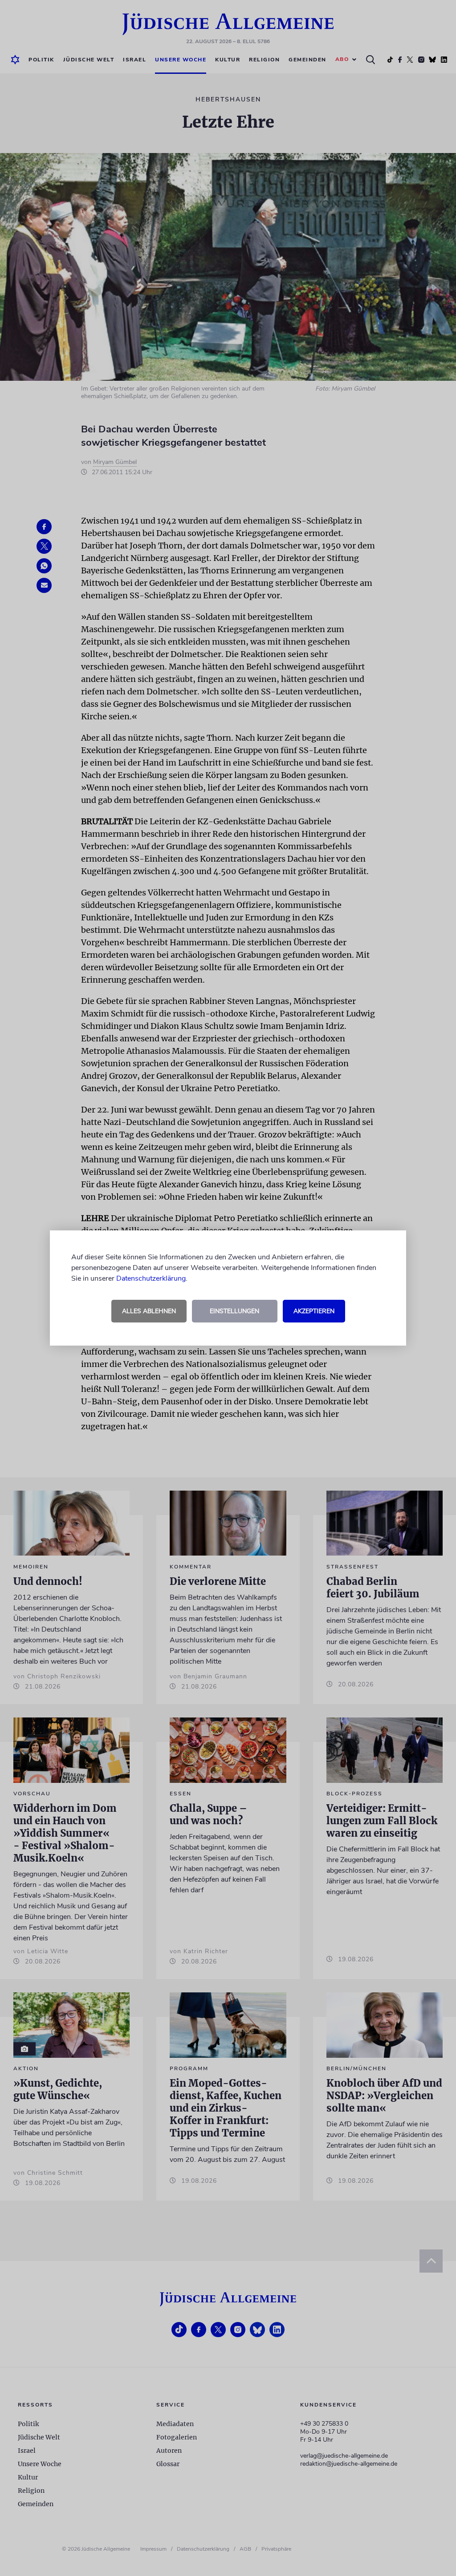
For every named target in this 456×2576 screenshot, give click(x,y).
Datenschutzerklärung (151, 1278)
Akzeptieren (314, 1311)
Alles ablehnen (149, 1311)
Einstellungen (234, 1311)
